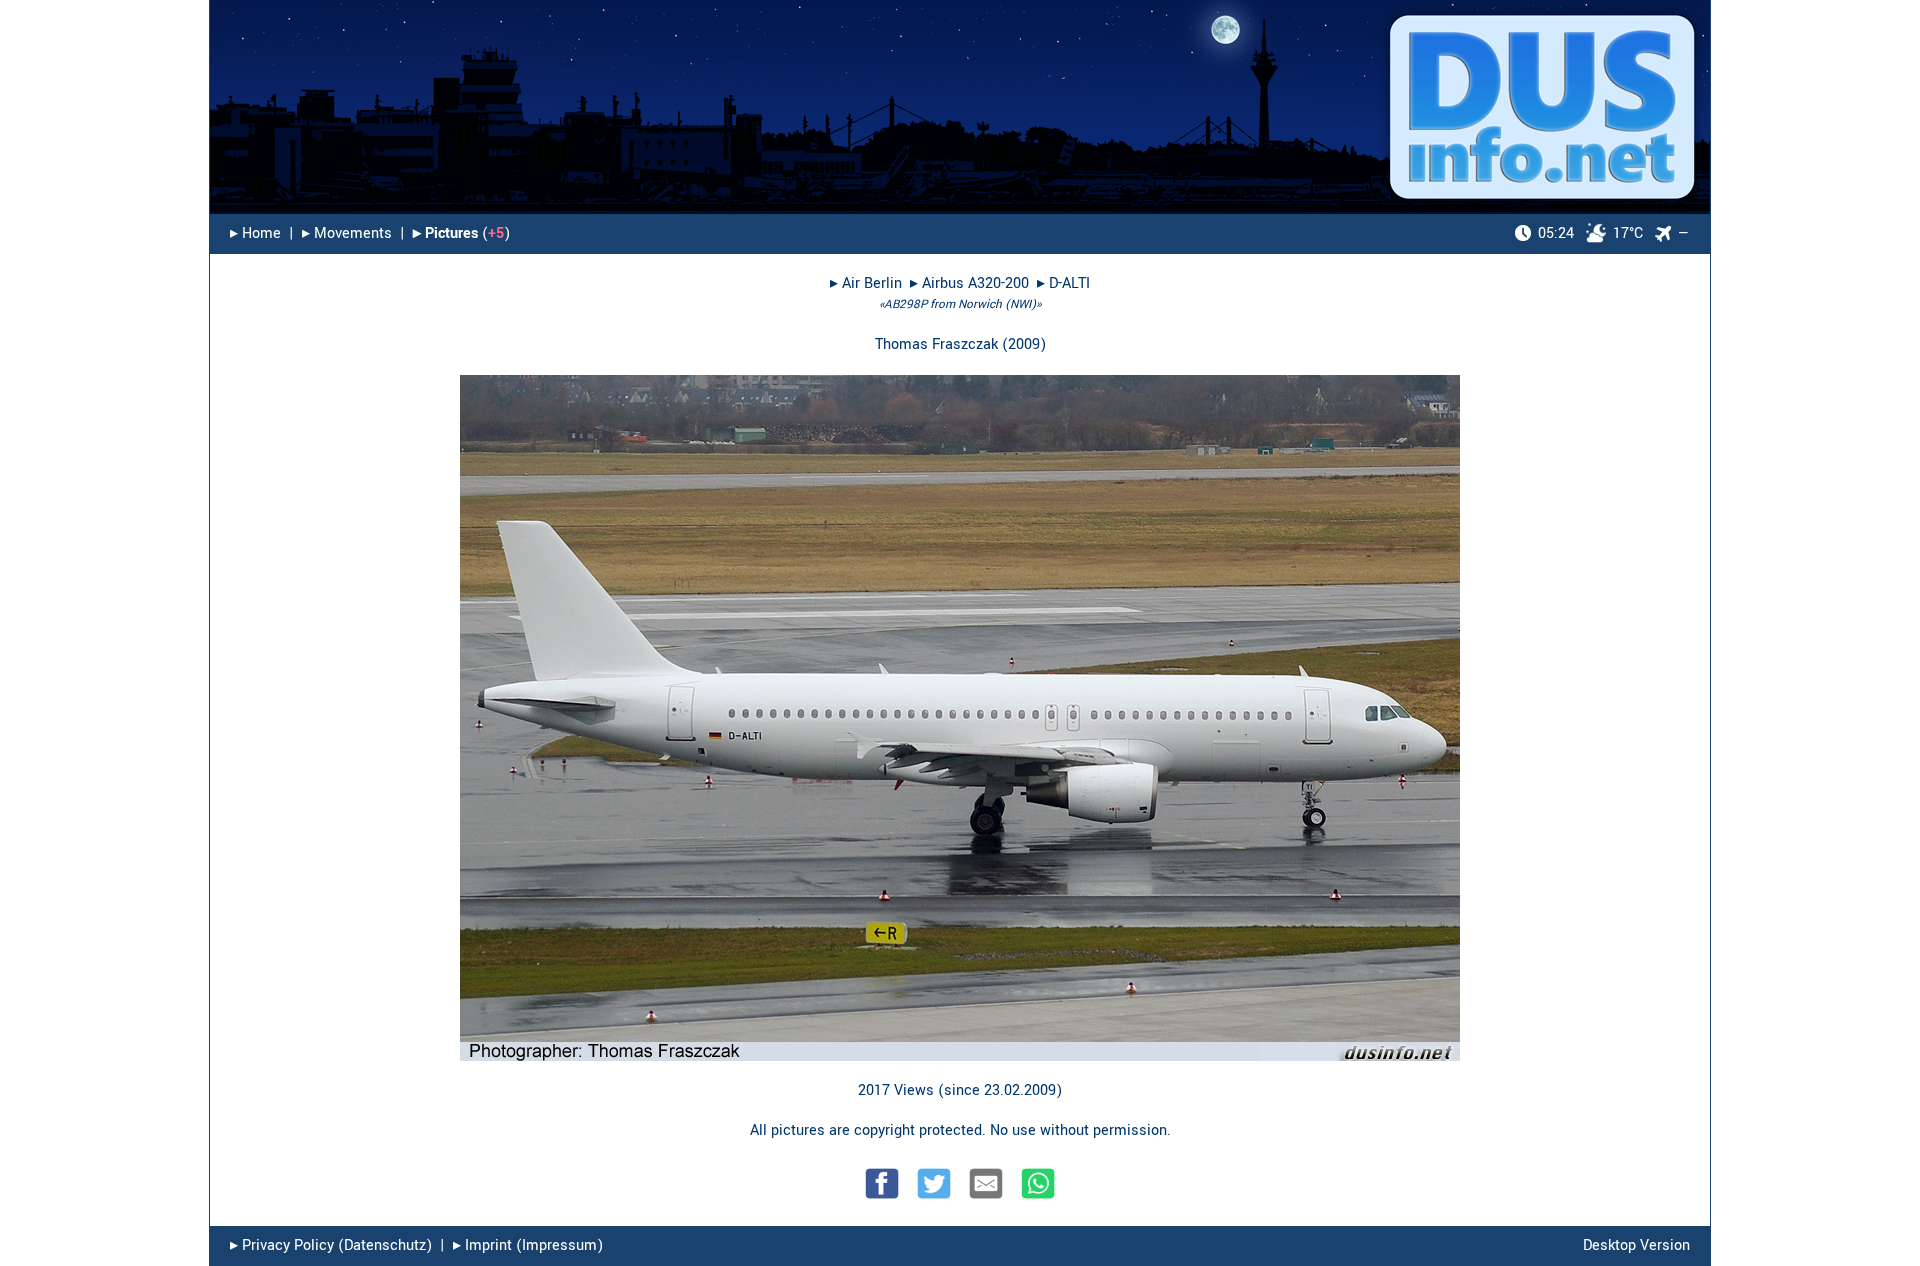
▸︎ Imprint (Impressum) (528, 1245)
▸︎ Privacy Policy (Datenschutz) (331, 1245)
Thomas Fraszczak (936, 344)
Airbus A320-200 (975, 283)
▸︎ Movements (347, 233)
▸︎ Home (255, 233)
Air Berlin (872, 283)
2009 (1024, 344)
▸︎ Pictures (445, 233)
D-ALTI (1069, 283)
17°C (1590, 233)
